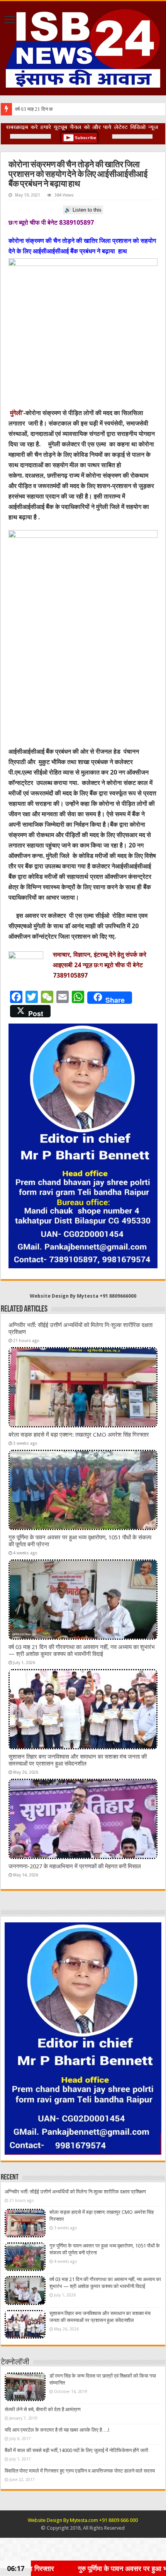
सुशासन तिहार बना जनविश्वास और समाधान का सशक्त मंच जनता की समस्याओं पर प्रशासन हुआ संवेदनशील (78, 1760)
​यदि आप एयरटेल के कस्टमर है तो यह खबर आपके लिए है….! (57, 2430)
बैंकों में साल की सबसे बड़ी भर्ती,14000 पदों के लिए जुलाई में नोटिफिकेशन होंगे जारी (76, 2450)
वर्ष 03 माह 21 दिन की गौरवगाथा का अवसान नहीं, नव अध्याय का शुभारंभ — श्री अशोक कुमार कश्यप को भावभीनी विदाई (82, 1651)
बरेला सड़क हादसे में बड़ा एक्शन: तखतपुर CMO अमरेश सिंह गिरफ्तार (79, 1435)
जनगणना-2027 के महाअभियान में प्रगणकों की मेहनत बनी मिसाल (75, 1866)
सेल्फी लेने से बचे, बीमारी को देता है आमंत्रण (43, 2409)
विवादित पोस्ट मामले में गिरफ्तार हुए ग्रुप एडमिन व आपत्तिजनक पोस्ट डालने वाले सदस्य (80, 2471)
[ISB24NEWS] (83, 47)
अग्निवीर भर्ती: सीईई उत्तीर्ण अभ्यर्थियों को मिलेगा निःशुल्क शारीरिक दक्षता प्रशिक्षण (75, 2192)
